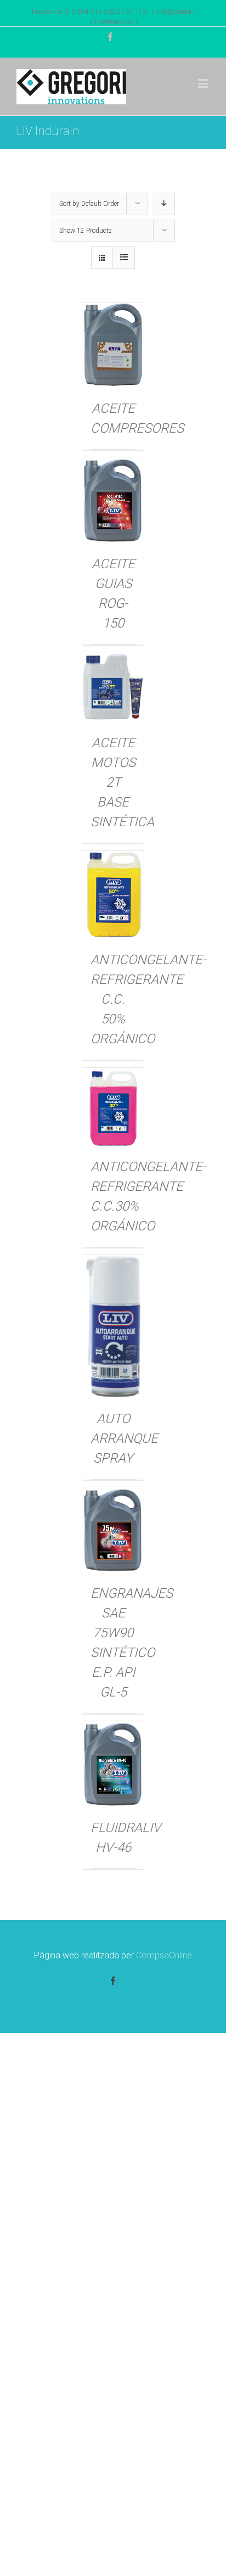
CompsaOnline (164, 1955)
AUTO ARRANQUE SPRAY (124, 1438)
